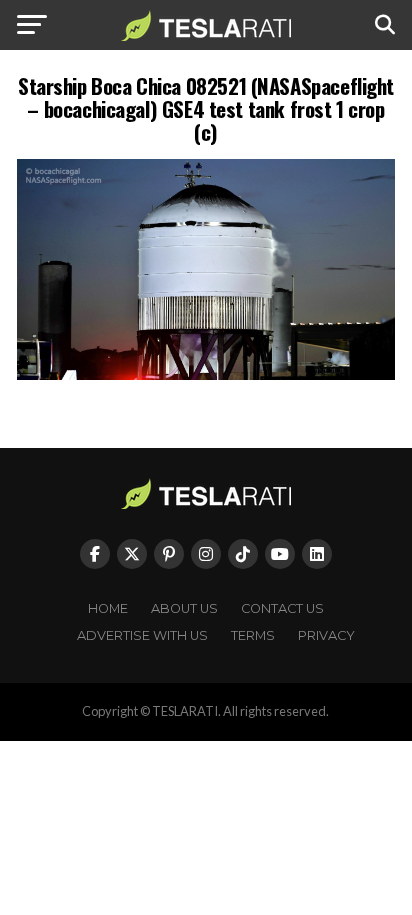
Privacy (326, 635)
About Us (184, 608)
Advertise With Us (142, 635)
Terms (253, 635)
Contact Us (282, 608)
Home (108, 608)
